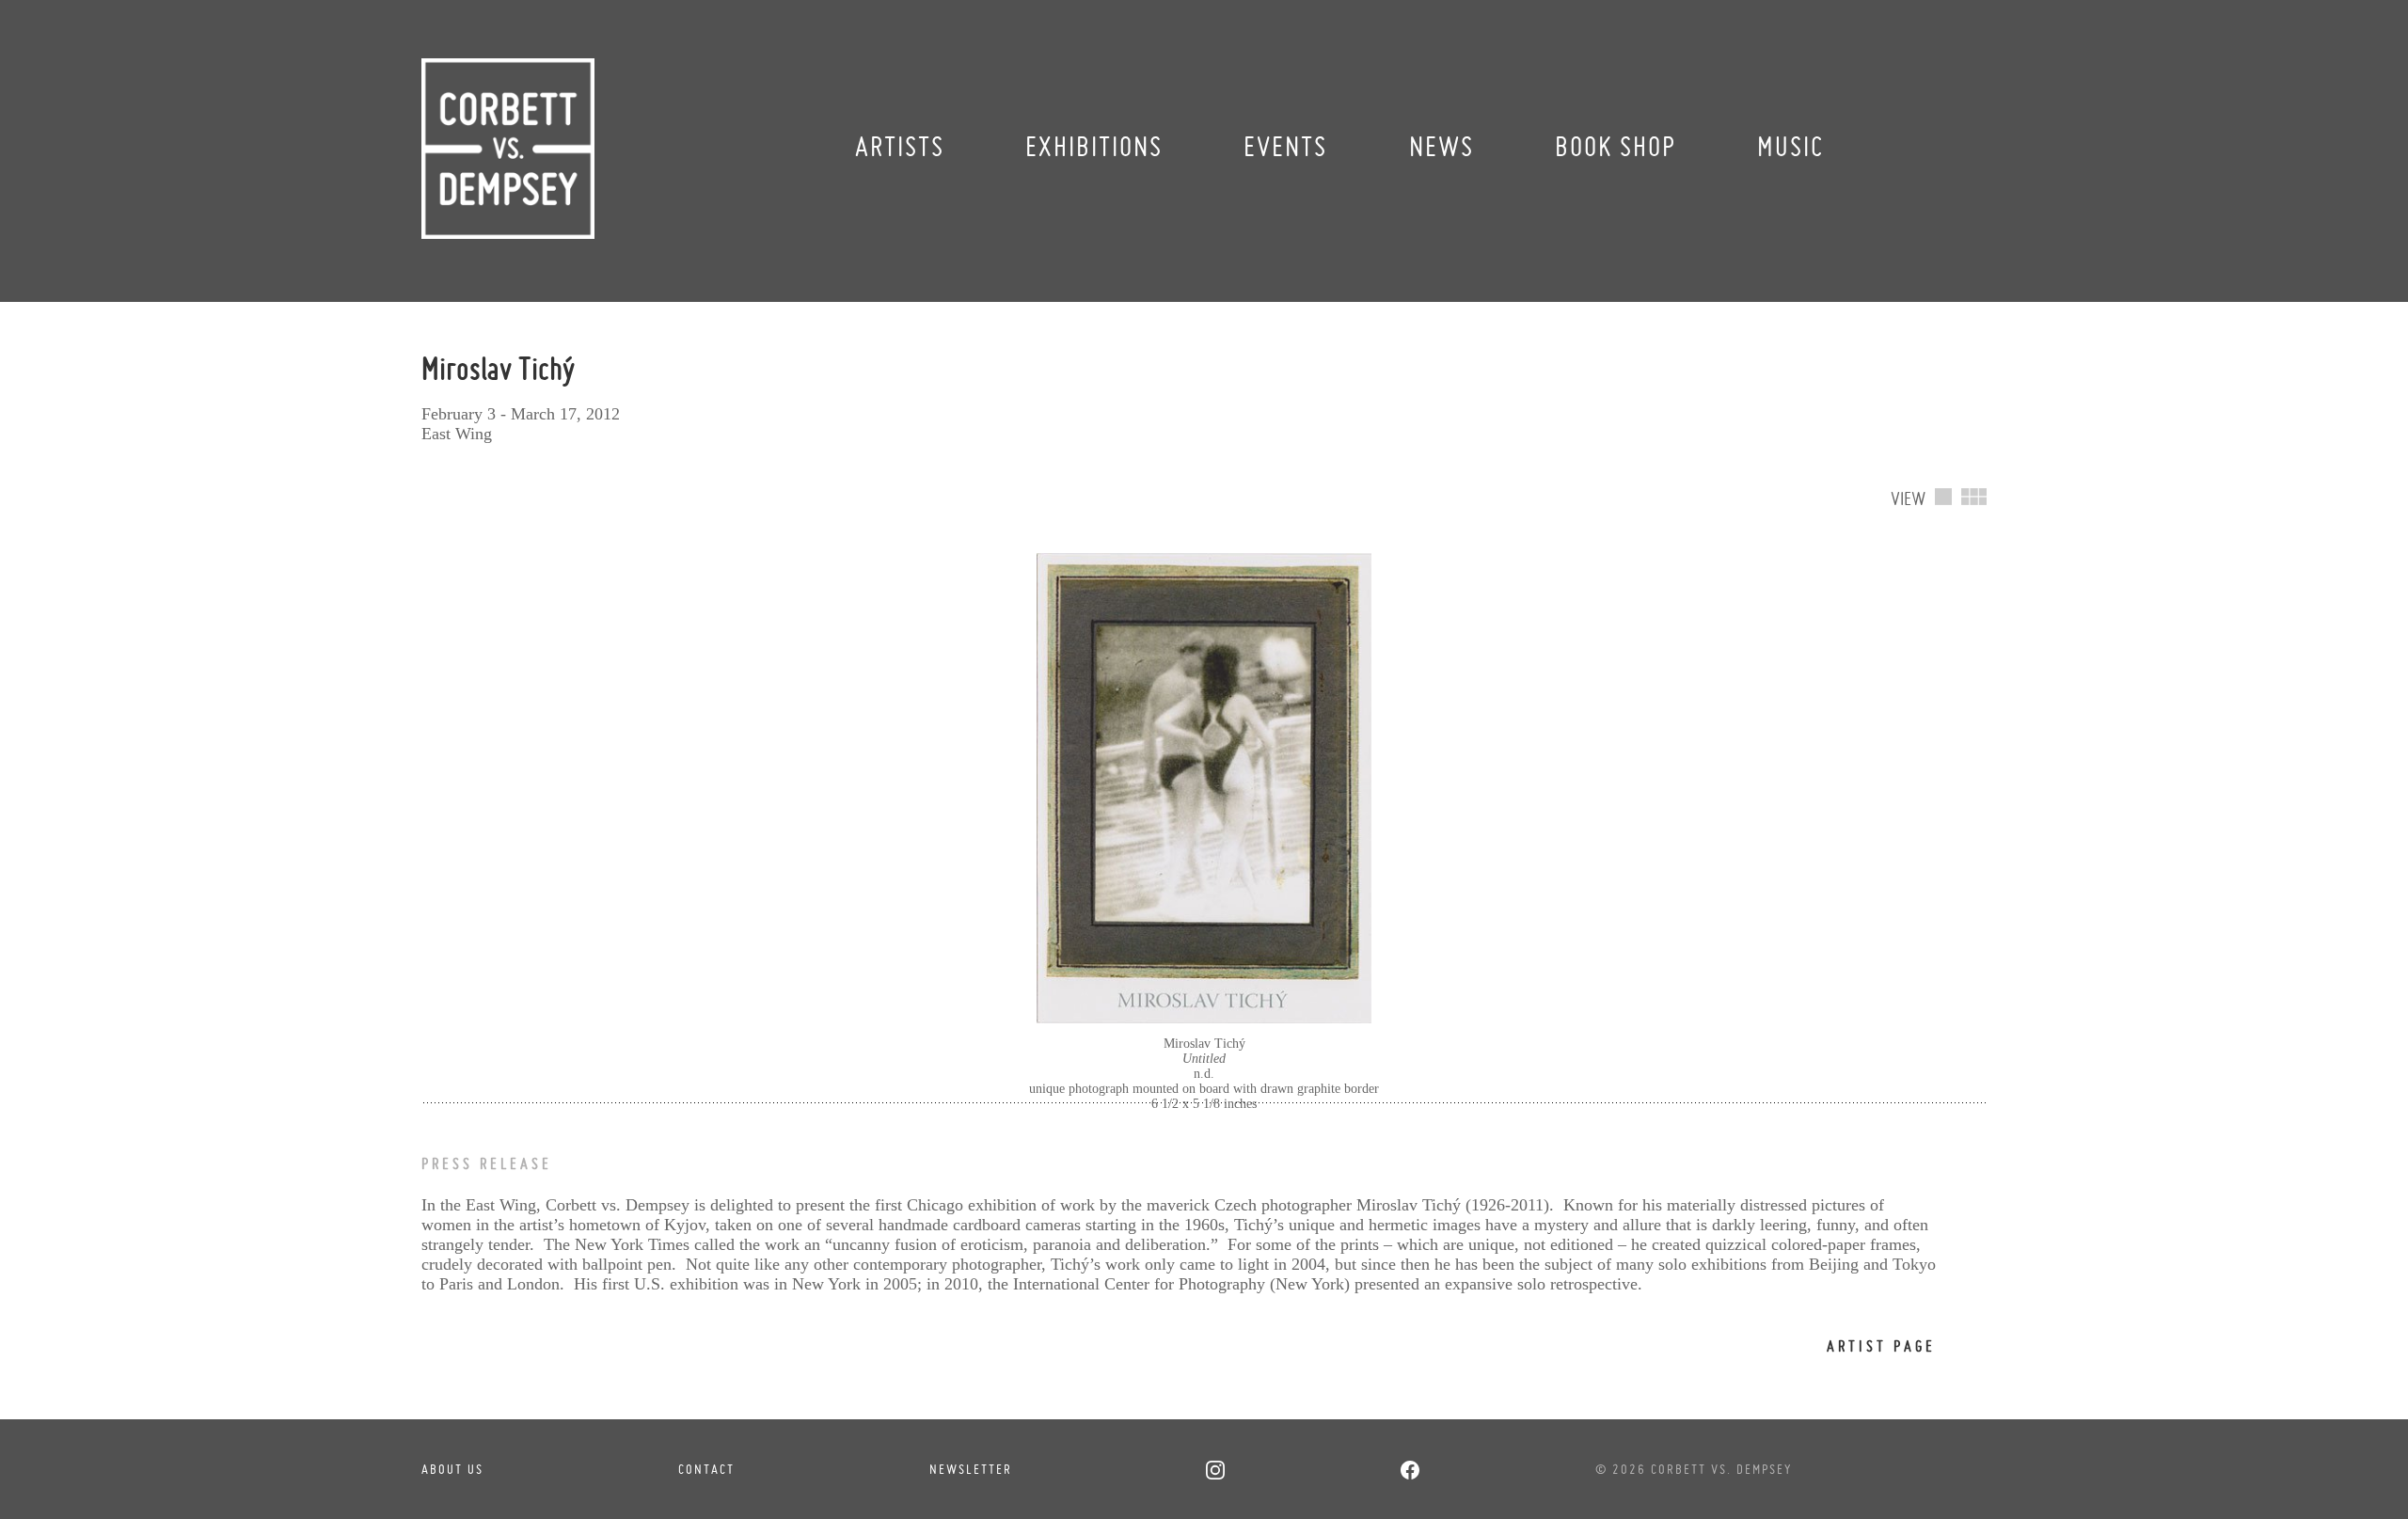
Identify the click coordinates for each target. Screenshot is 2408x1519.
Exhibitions (1094, 146)
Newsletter (971, 1469)
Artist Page (1881, 1346)
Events (1285, 146)
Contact (706, 1469)
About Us (452, 1469)
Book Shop (1616, 146)
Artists (900, 146)
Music (1790, 146)
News (1442, 146)
